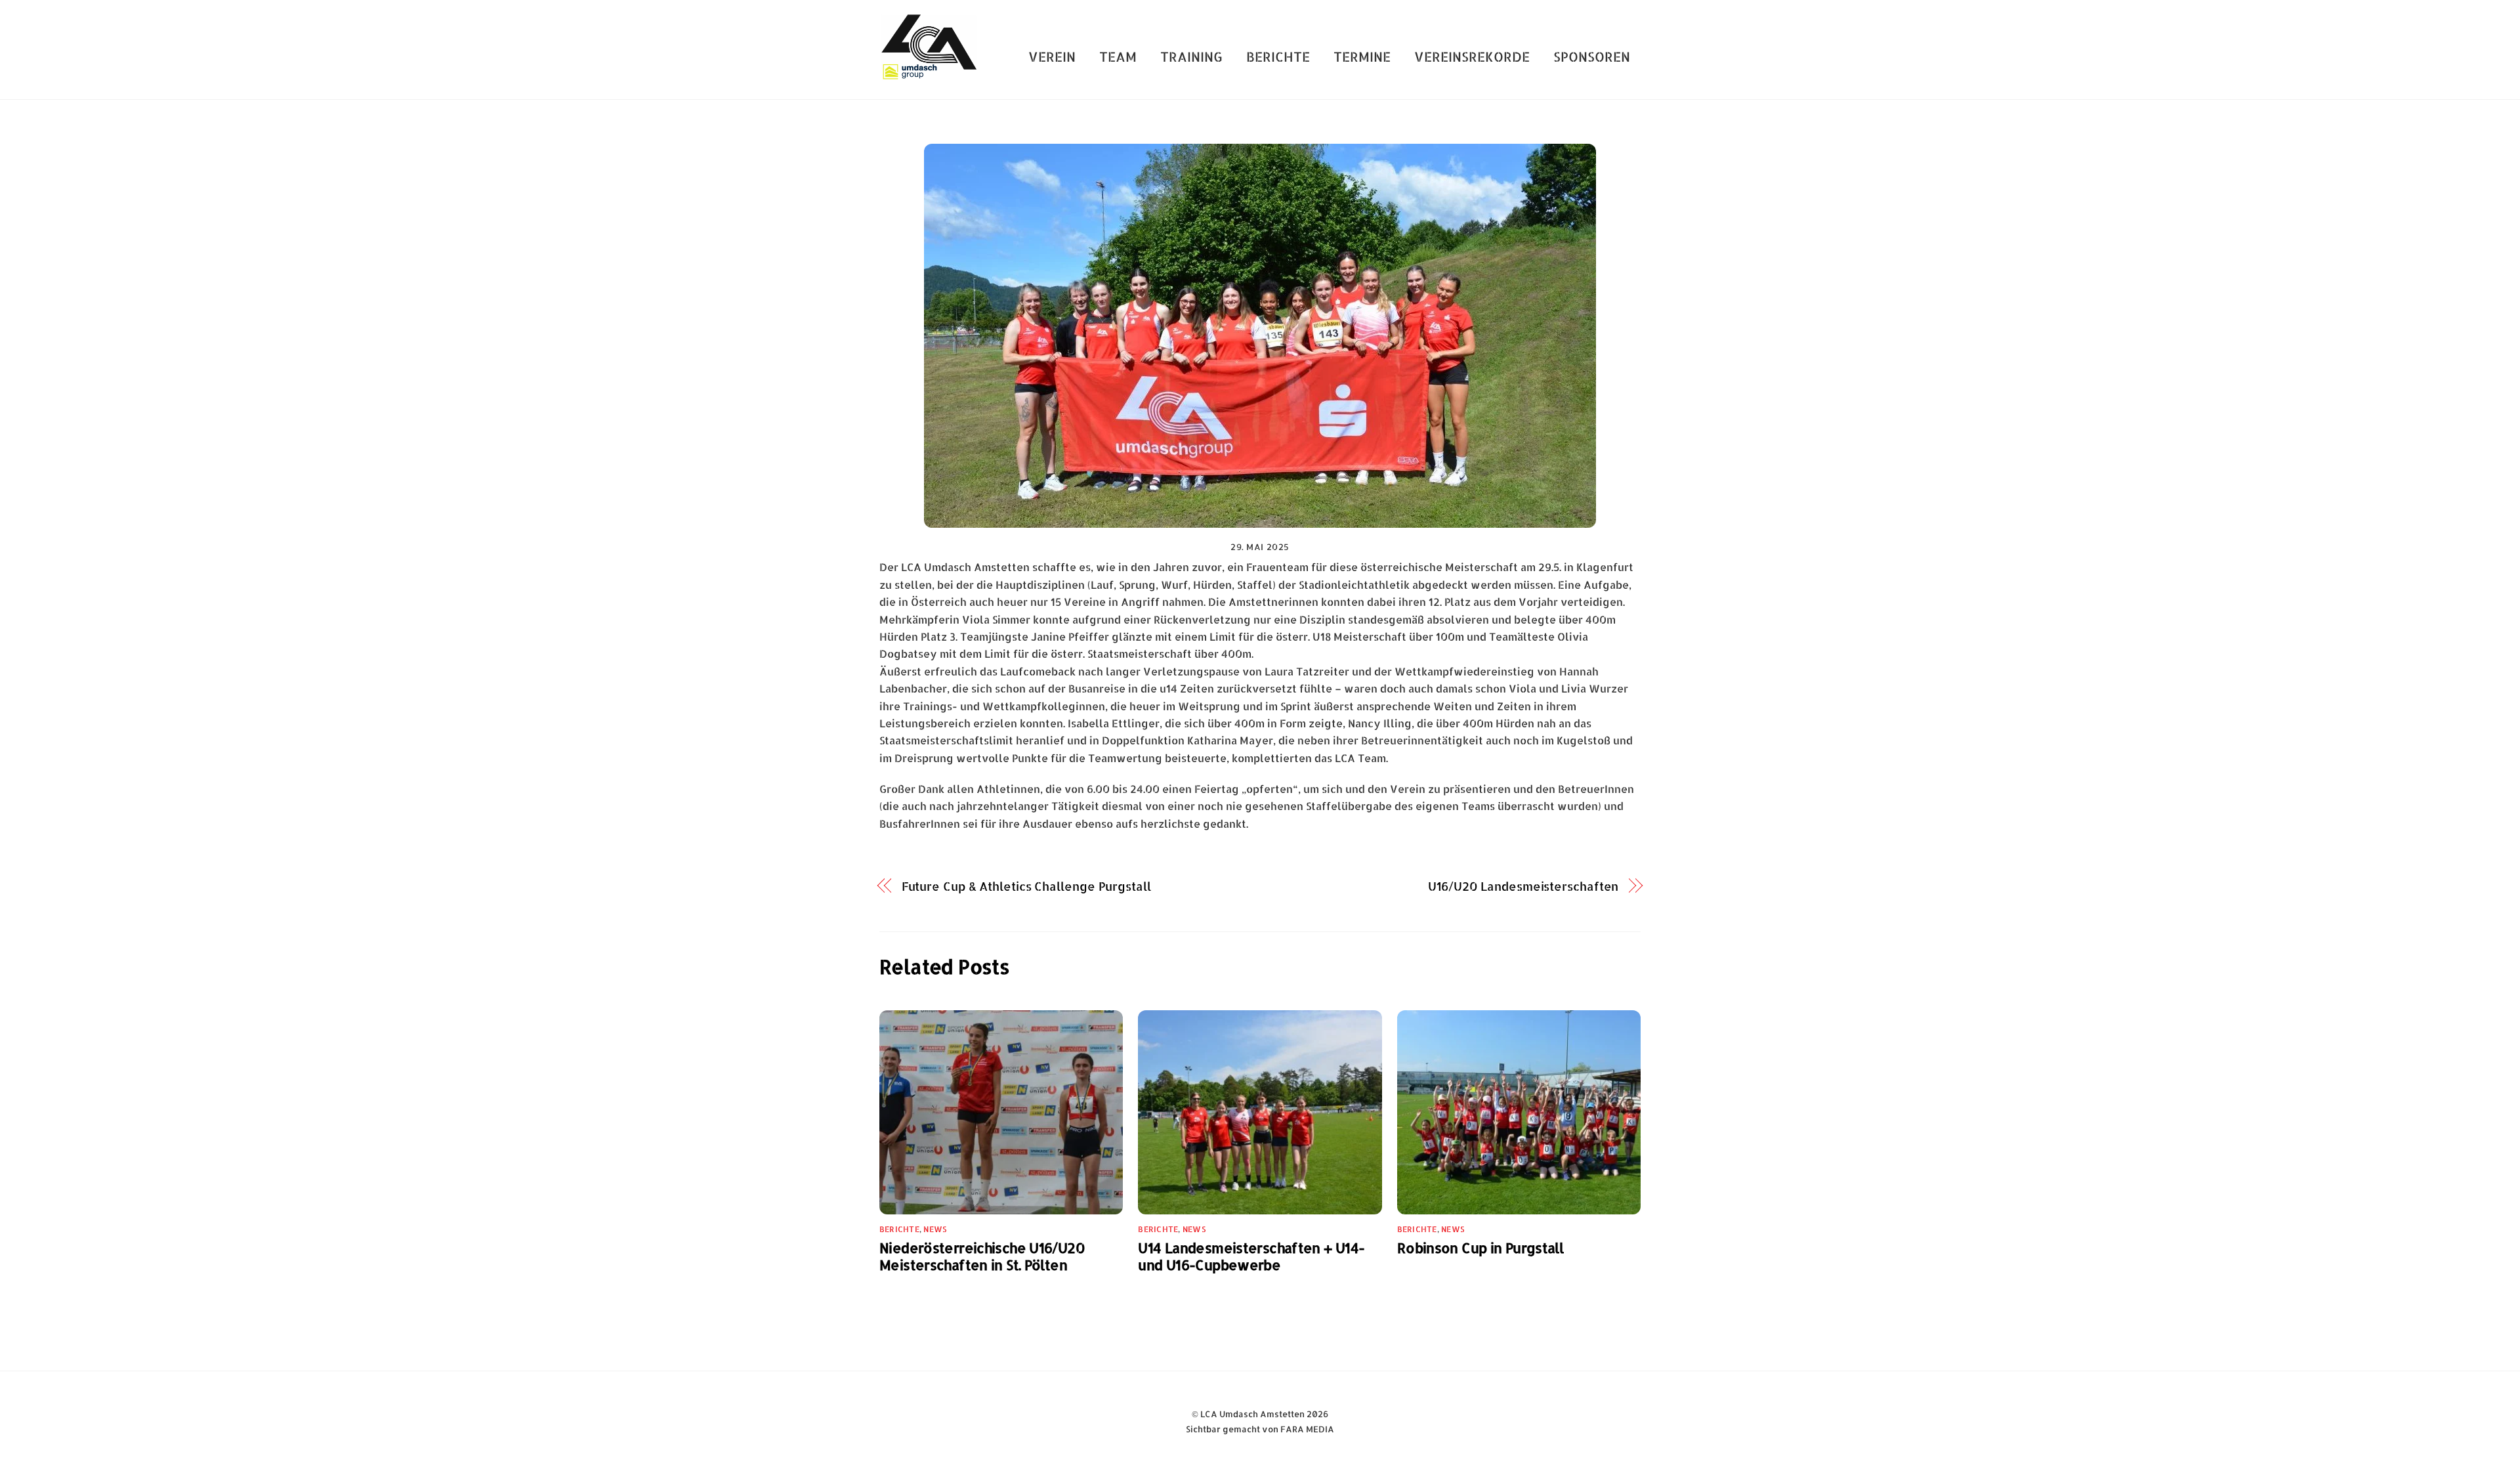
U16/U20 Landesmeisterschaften (1523, 886)
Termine (1362, 56)
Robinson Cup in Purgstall (1480, 1248)
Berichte (1278, 56)
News (935, 1229)
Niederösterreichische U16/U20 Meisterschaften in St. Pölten (982, 1256)
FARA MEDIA (1307, 1429)
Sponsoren (1592, 56)
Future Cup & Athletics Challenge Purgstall (1026, 886)
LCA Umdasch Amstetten (1252, 1414)
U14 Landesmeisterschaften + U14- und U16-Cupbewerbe (1251, 1256)
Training (1191, 56)
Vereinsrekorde (1472, 56)
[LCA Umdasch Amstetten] (929, 74)
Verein (1052, 56)
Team (1118, 56)
